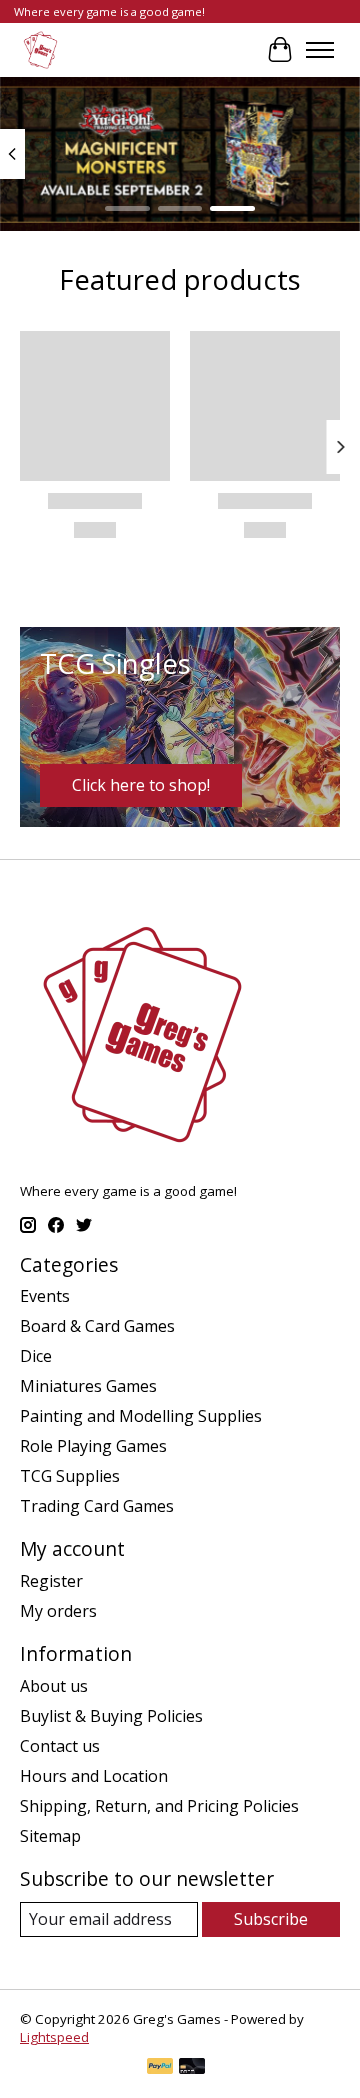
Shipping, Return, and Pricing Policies (159, 1806)
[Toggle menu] (320, 50)
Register (51, 1581)
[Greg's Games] (40, 49)
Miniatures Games (88, 1386)
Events (45, 1296)
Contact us (60, 1746)
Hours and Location (94, 1776)
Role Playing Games (93, 1446)
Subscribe (271, 1919)
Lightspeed (54, 2037)
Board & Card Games (97, 1326)
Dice (36, 1356)
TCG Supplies (70, 1476)
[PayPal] (160, 2068)
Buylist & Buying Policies (111, 1716)
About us (54, 1686)
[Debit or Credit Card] (192, 2068)
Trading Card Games (97, 1506)
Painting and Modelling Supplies (141, 1416)
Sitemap (50, 1836)
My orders (58, 1611)
